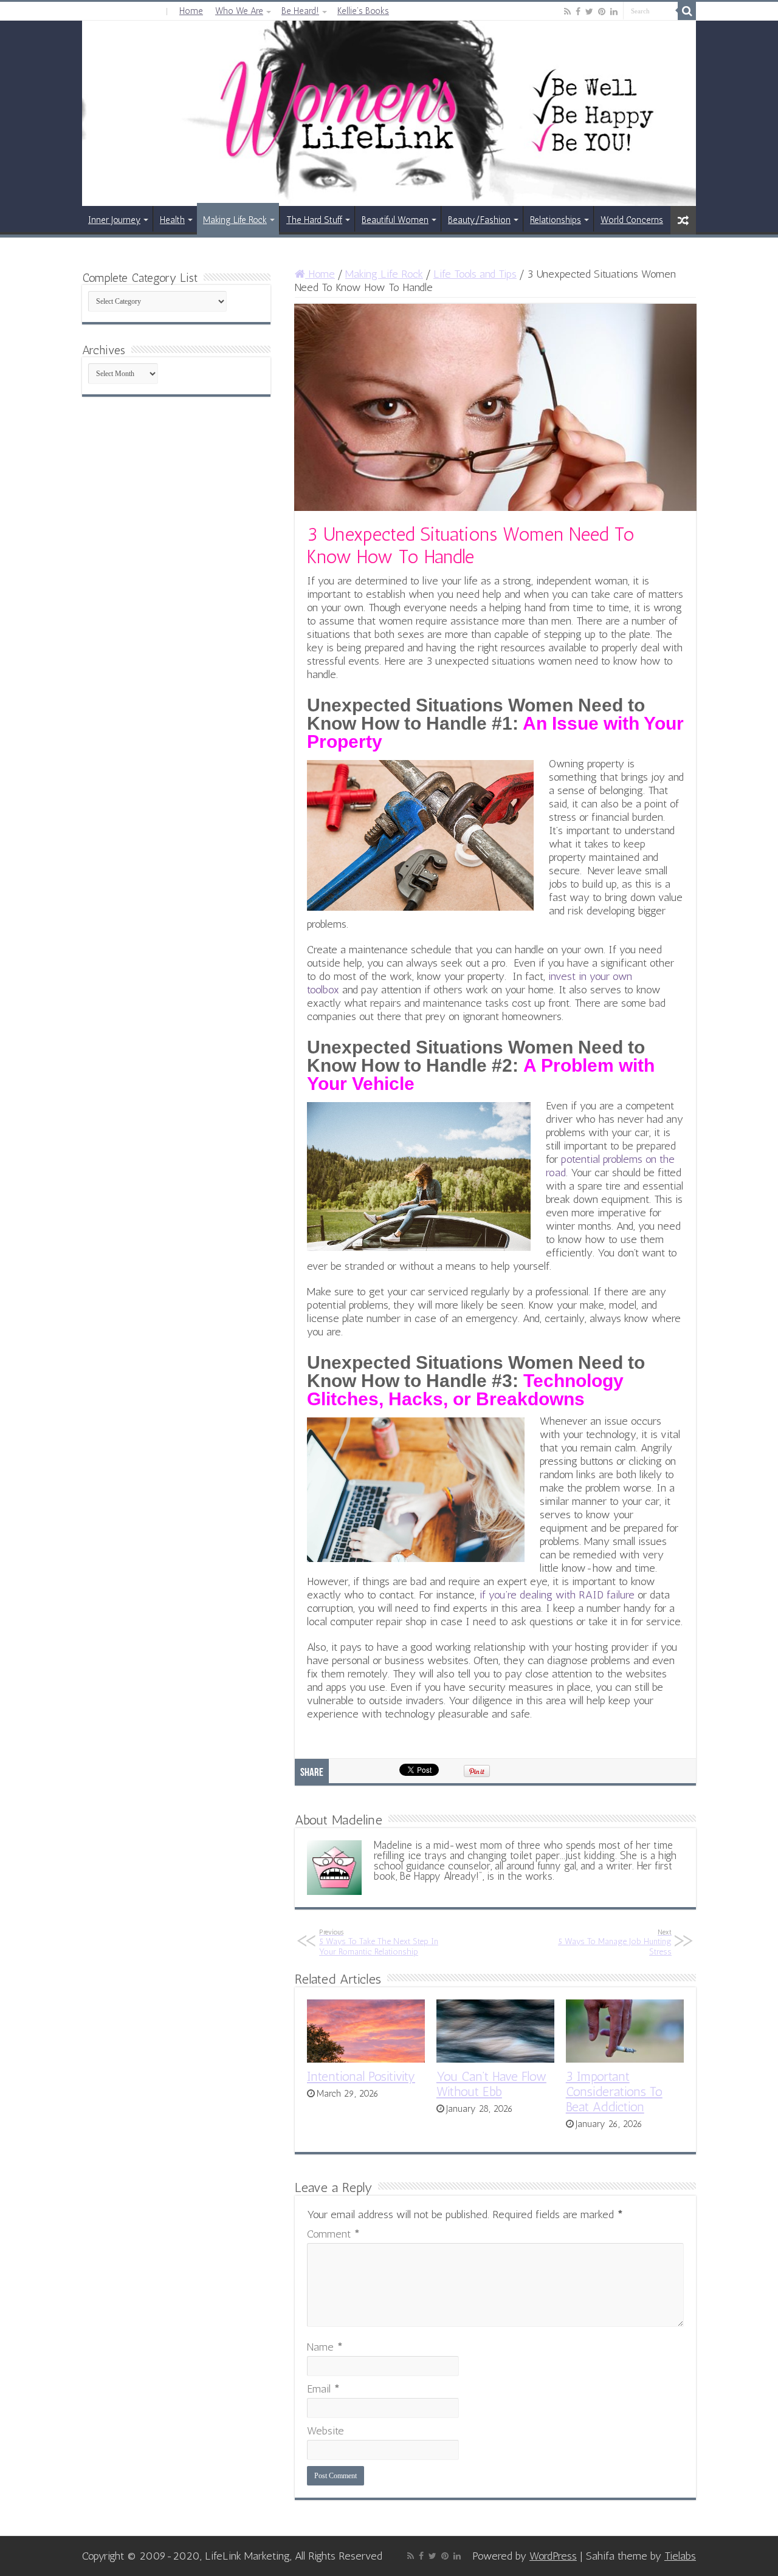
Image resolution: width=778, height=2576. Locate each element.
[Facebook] (578, 12)
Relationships (556, 220)
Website (325, 2431)
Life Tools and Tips (475, 274)
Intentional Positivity (361, 2076)
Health (172, 220)
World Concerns (632, 220)
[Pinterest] (602, 12)
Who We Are (239, 11)
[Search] (687, 11)
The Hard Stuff (314, 220)
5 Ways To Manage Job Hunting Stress (615, 1942)
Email (323, 2389)
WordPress (553, 2556)
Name (325, 2347)
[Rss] (567, 12)
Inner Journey (114, 220)
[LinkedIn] (614, 12)
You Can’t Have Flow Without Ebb (491, 2084)
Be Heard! (300, 11)
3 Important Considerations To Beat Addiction (614, 2091)
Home (191, 11)
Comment (333, 2234)
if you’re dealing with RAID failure (557, 1595)
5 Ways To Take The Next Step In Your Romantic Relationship (379, 1942)
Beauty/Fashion (479, 220)
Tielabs (680, 2556)
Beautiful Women (395, 220)
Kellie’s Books (363, 11)
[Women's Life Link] (389, 113)
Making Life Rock (235, 220)
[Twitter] (589, 12)
